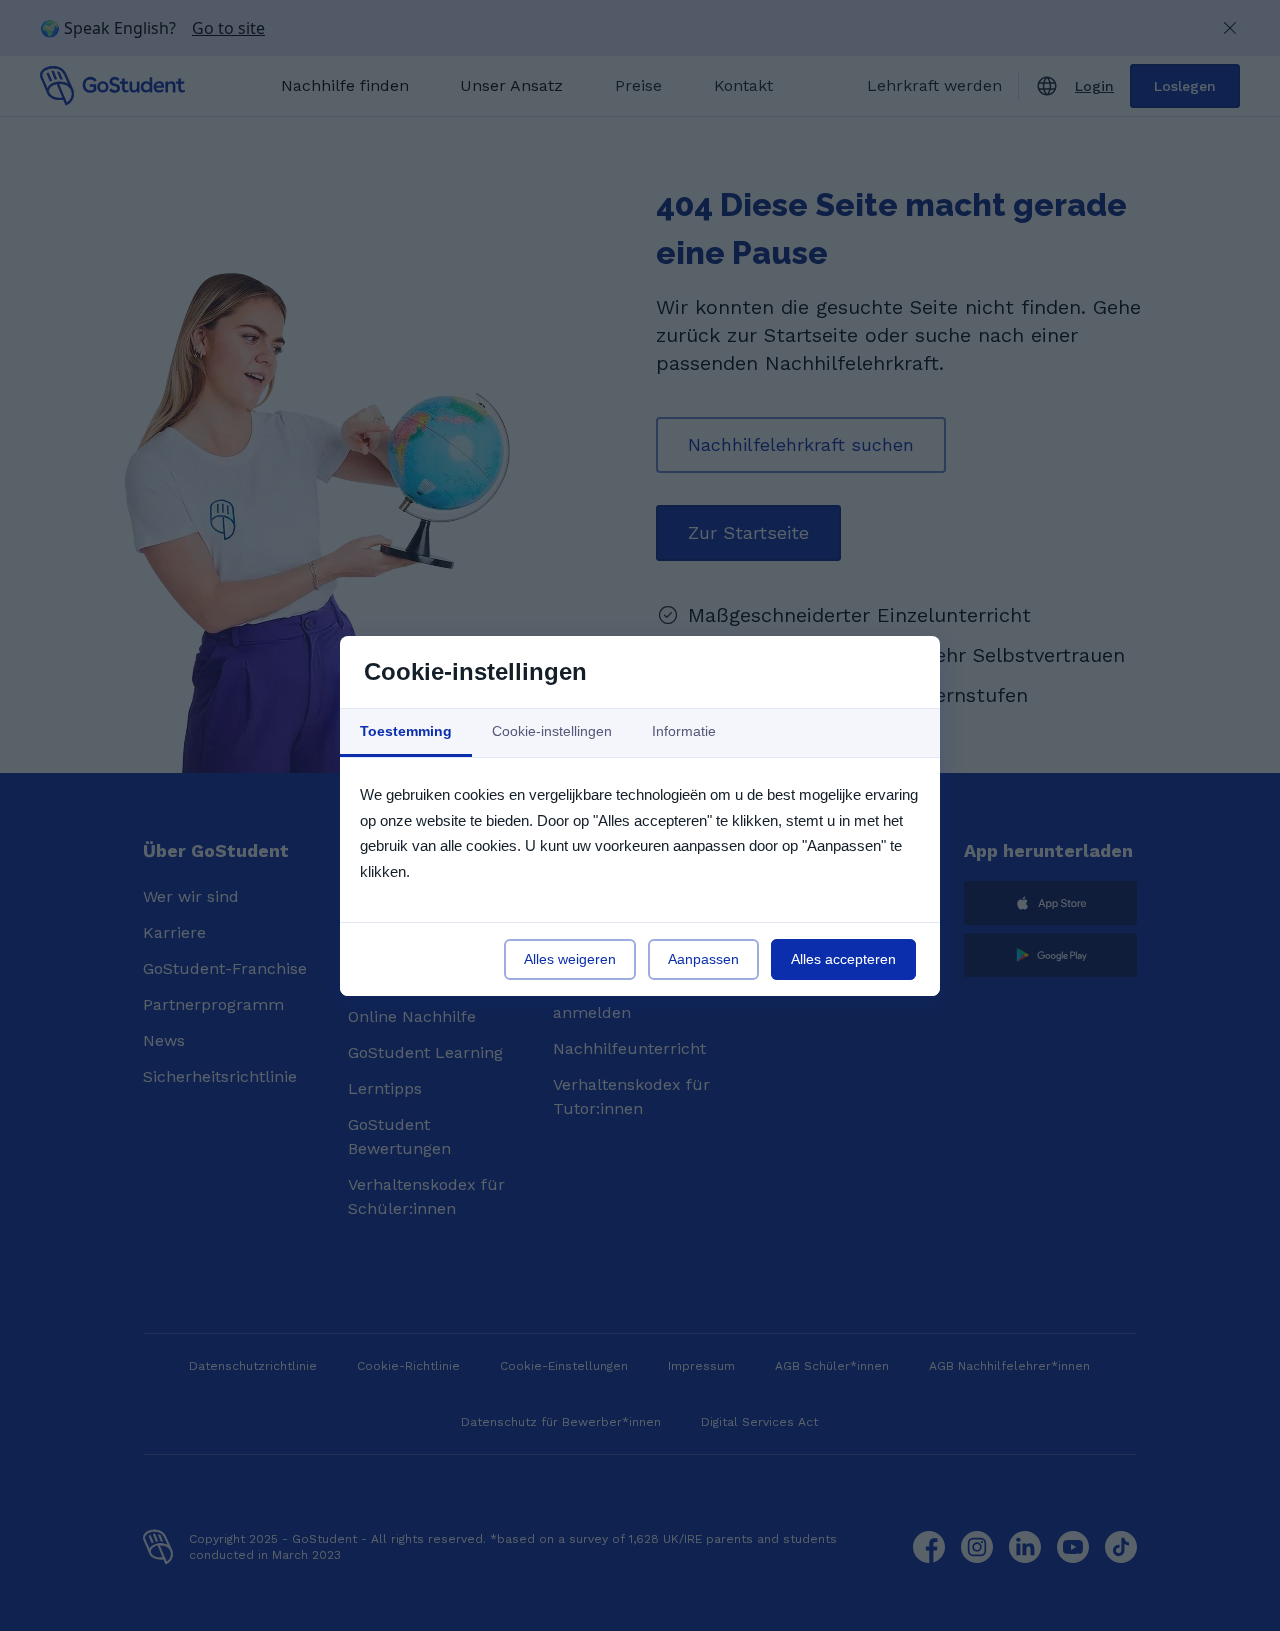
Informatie (684, 731)
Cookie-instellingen (552, 731)
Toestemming (406, 731)
